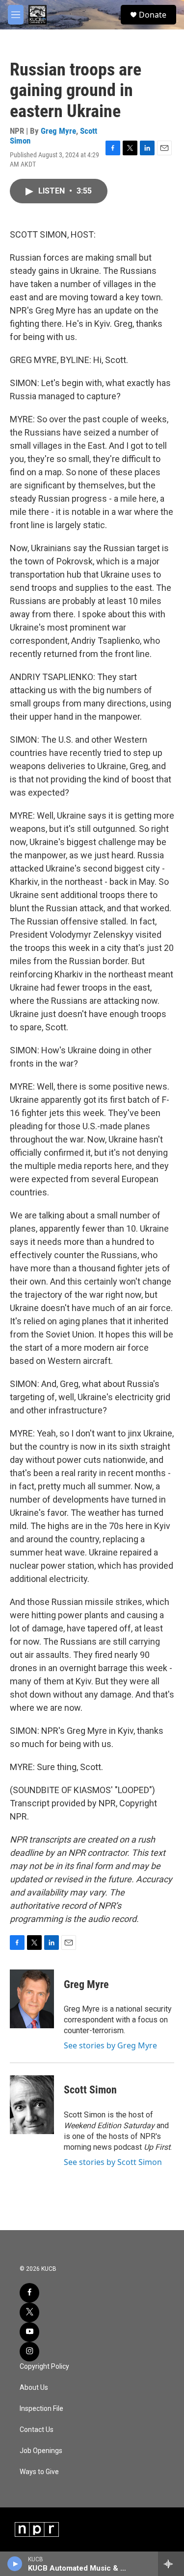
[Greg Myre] (32, 1999)
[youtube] (29, 2332)
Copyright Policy (44, 2367)
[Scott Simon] (32, 2105)
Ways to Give (39, 2472)
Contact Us (37, 2430)
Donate (153, 15)
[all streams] (171, 2564)
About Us (34, 2388)
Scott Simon (90, 2090)
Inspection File (41, 2409)
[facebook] (29, 2293)
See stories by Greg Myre (110, 2045)
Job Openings (41, 2451)
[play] (15, 2564)
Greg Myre (58, 131)
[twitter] (29, 2312)
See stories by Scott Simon (113, 2162)
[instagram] (29, 2352)
